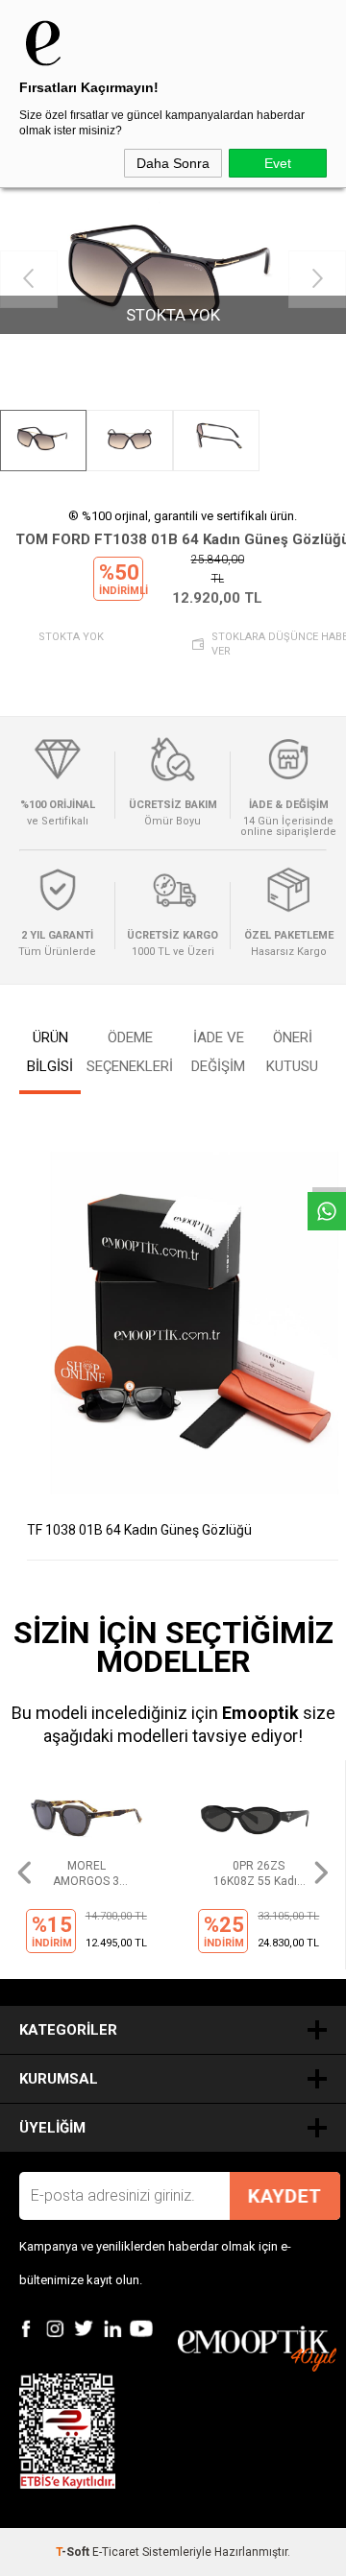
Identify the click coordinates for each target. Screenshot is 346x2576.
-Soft (74, 2552)
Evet (278, 163)
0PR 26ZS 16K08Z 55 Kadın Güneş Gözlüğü (86, 1874)
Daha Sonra (173, 163)
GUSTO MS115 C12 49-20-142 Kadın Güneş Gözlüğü (259, 1874)
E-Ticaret (116, 2552)
